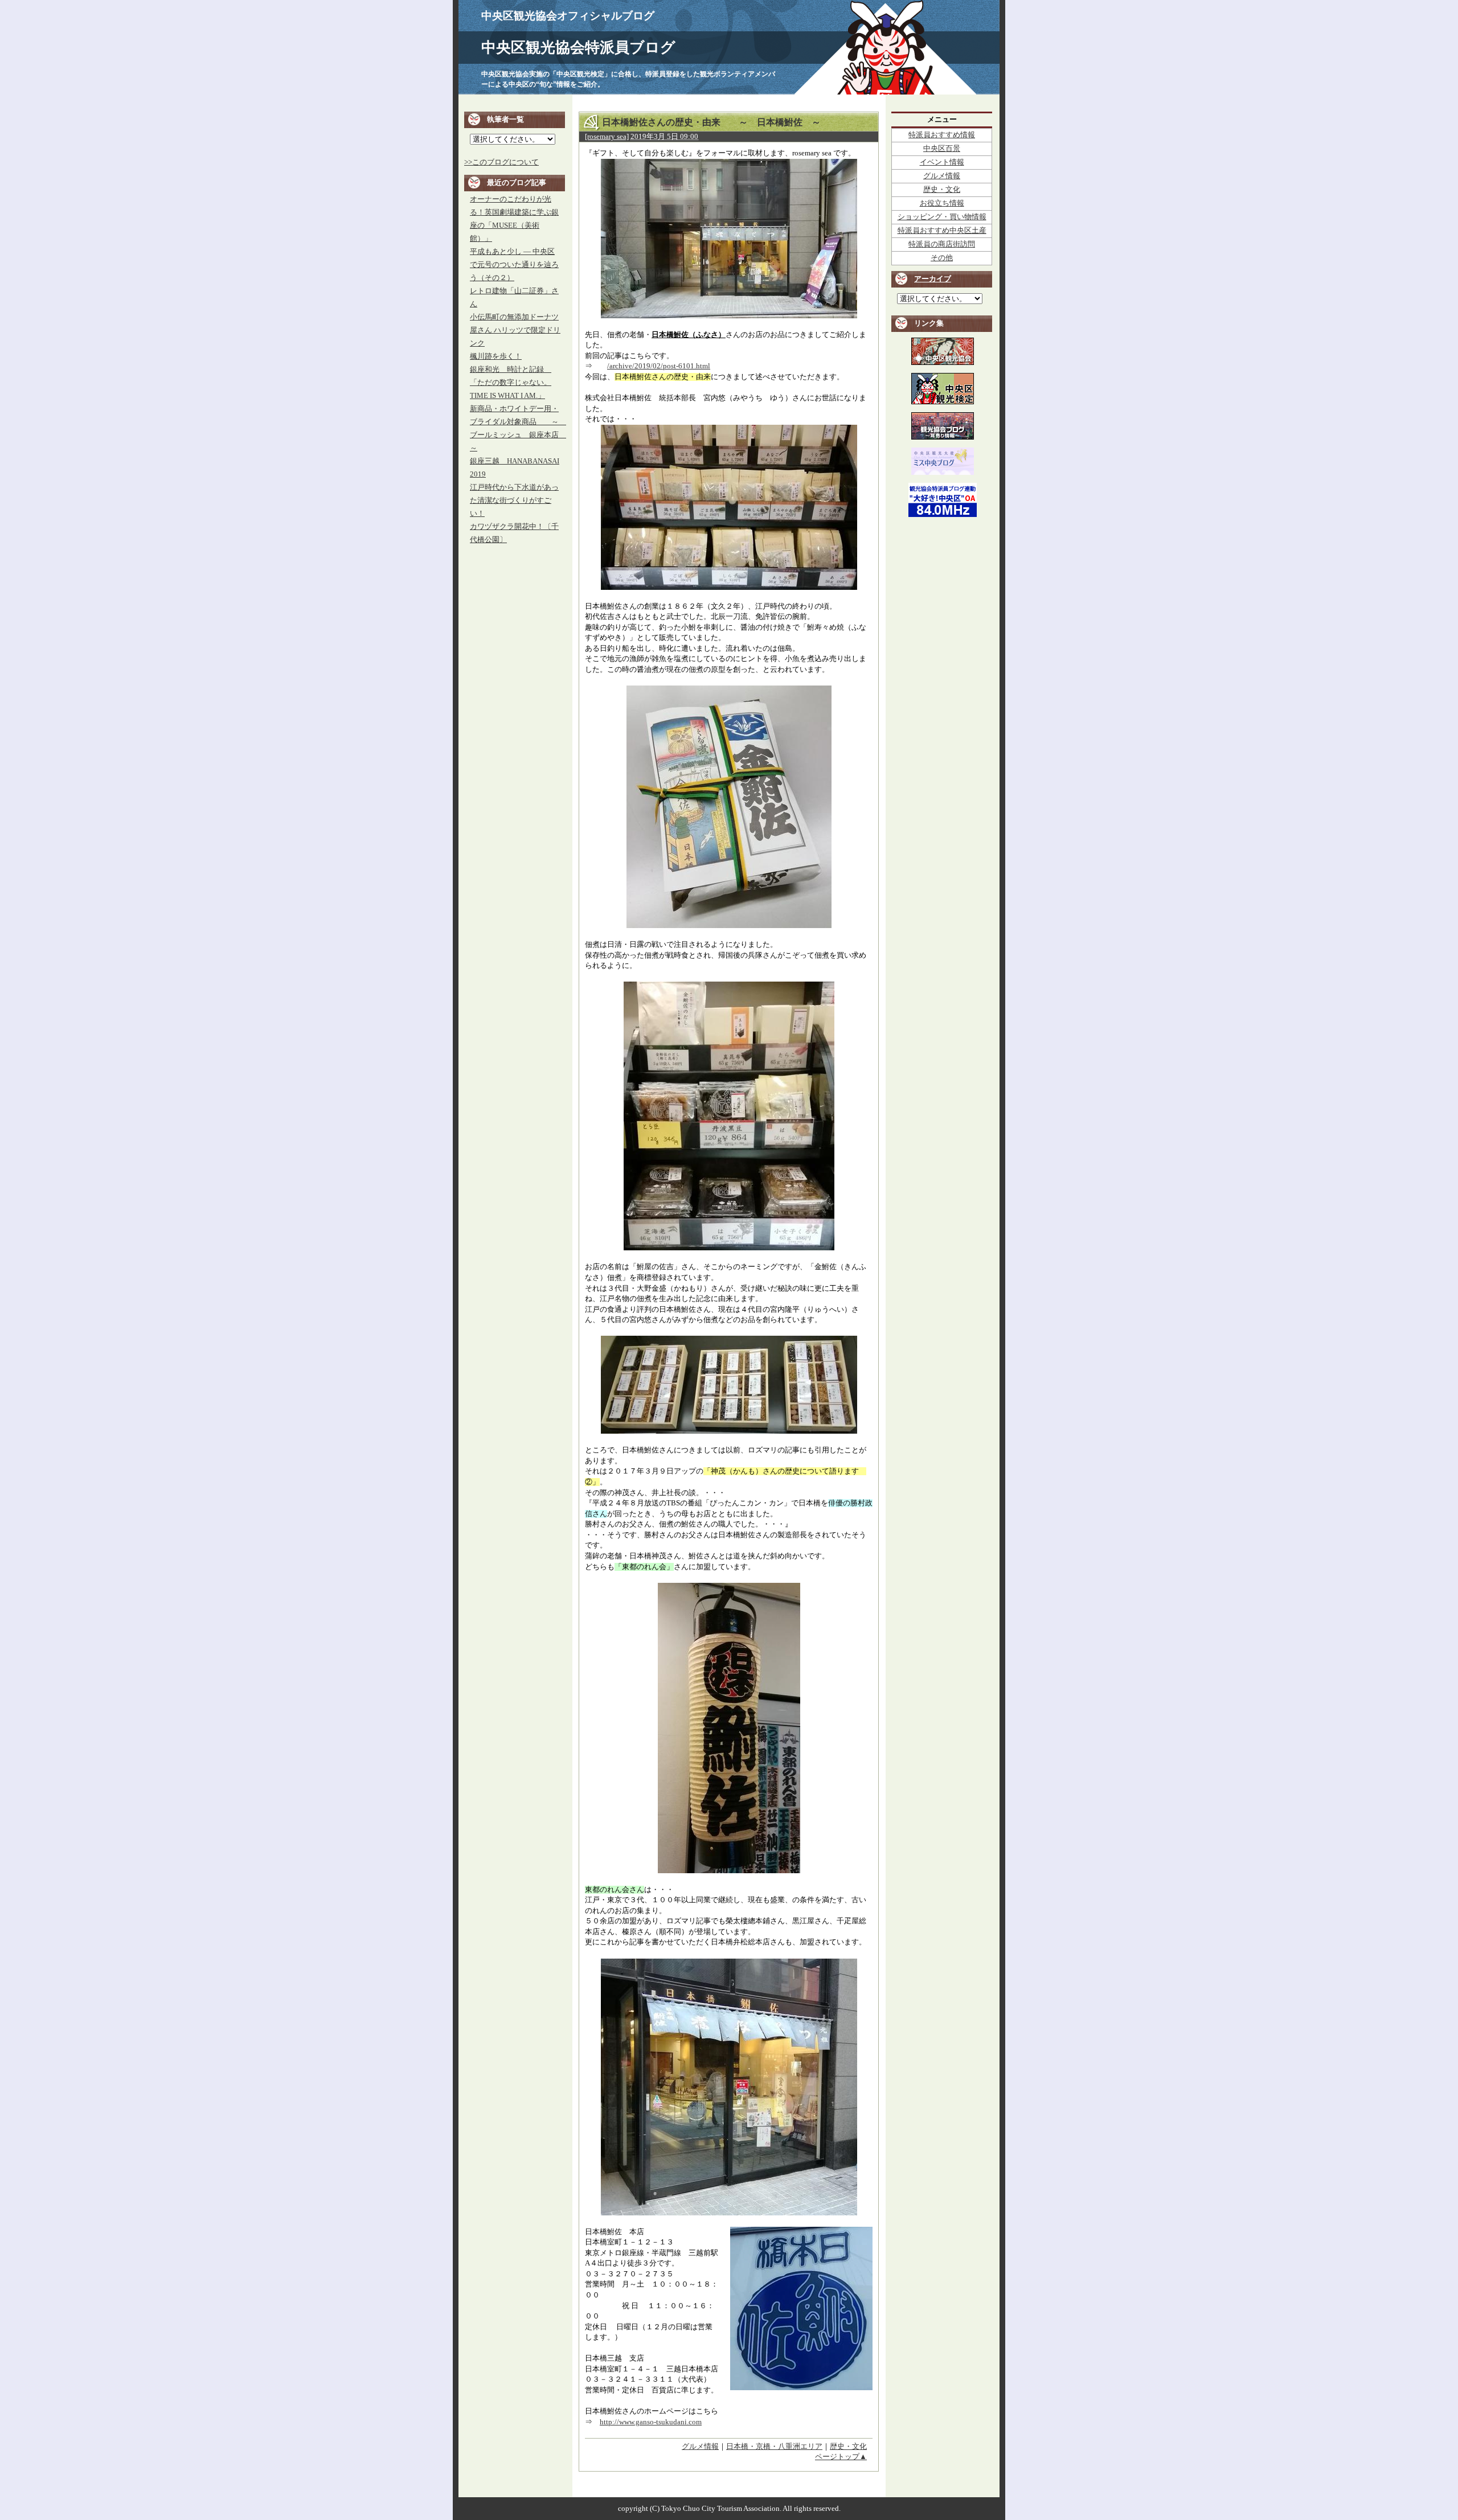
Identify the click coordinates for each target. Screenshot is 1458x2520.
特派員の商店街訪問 (942, 244)
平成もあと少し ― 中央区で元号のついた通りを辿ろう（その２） (514, 265)
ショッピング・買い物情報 (942, 217)
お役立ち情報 (942, 203)
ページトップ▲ (841, 2457)
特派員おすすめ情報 (942, 135)
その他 (942, 258)
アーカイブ (933, 279)
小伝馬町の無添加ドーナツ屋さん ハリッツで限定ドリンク (515, 330)
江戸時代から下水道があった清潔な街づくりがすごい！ (514, 500)
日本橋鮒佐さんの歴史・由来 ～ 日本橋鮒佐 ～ (711, 122)
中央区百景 (942, 149)
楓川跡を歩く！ (496, 356)
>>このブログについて (501, 162)
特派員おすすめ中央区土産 (942, 231)
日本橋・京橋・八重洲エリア (774, 2447)
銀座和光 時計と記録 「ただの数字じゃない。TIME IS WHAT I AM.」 (511, 383)
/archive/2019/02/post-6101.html (659, 366)
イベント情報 (942, 162)
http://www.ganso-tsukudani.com (651, 2422)
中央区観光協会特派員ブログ (578, 48)
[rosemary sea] (607, 137)
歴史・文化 (848, 2447)
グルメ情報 (700, 2447)
